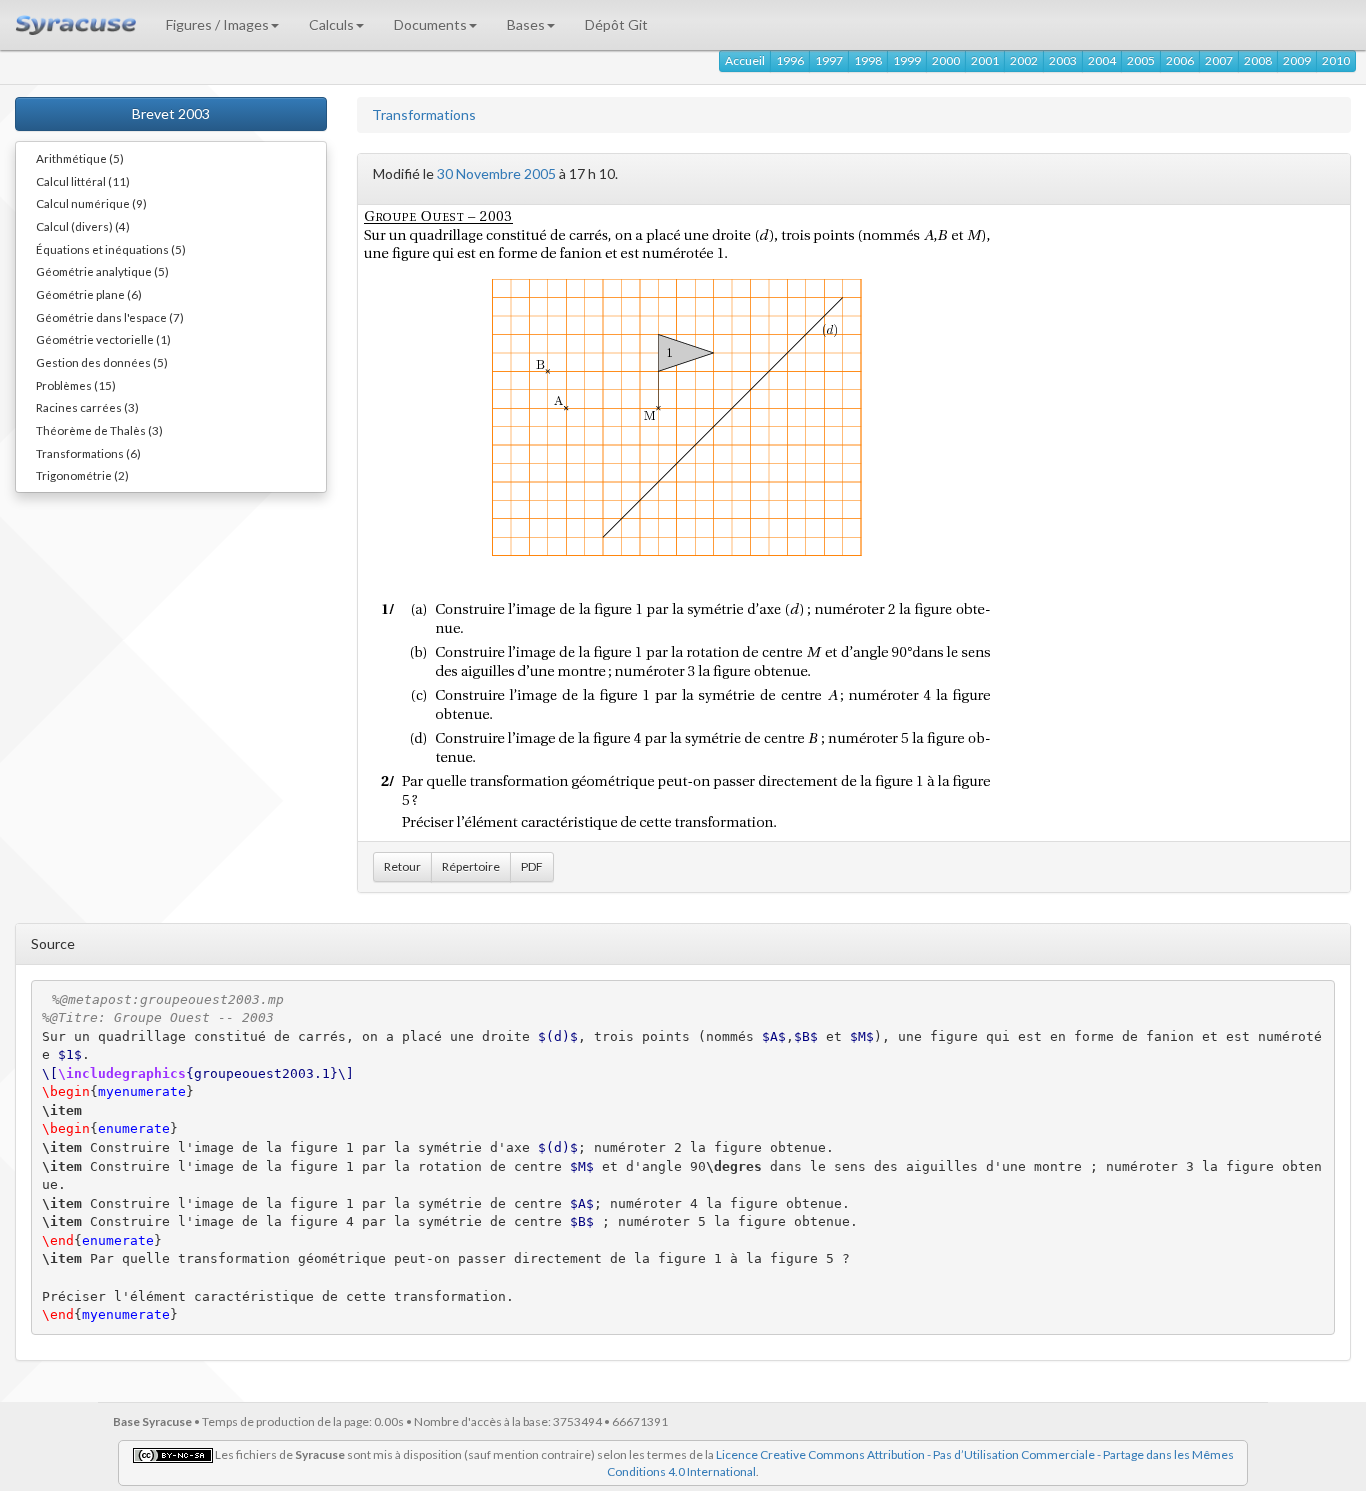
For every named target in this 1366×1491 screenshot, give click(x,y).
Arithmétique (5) (80, 158)
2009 (1297, 60)
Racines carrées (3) (87, 407)
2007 (1219, 60)
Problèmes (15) (76, 385)
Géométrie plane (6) (89, 294)
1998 (868, 60)
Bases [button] (526, 24)
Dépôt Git (616, 24)
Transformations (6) (88, 453)
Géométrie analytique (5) (102, 271)
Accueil (745, 60)
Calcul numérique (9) (91, 203)
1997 (829, 60)
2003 (1063, 60)
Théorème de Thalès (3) (99, 430)
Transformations (424, 114)
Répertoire (471, 866)
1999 (907, 60)
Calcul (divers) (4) (83, 226)
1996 (790, 60)
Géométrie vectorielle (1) (103, 339)
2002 (1024, 60)
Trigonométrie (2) (82, 475)
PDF (532, 866)
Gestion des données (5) (102, 362)
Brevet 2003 (171, 113)
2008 (1258, 60)
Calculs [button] (331, 24)
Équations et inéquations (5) (111, 249)
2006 (1180, 60)
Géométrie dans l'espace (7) (110, 317)
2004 (1102, 60)
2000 (946, 60)
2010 (1336, 60)
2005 (1141, 60)
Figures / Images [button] (217, 24)
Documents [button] (430, 24)
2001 (985, 60)
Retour (402, 866)
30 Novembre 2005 (496, 173)
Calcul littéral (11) (83, 181)
